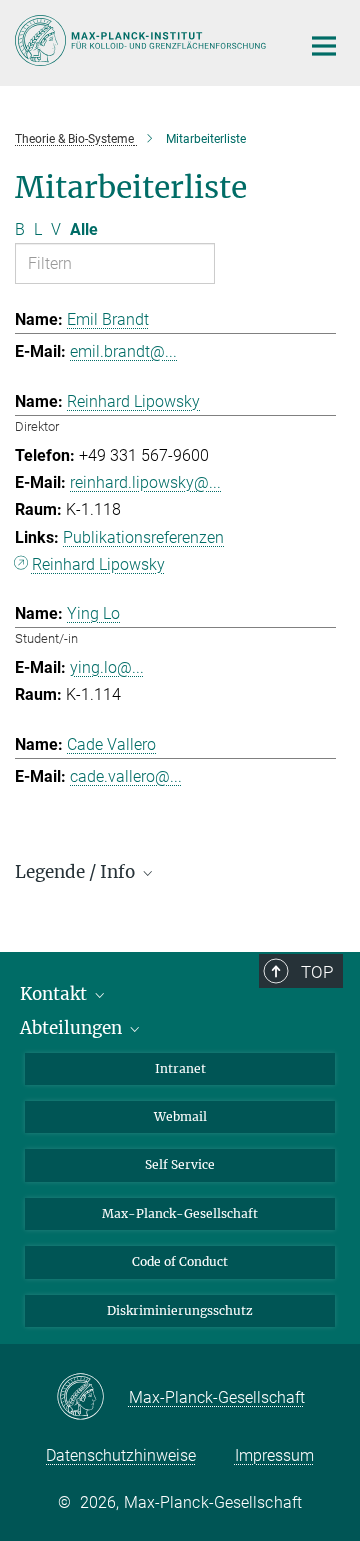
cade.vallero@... (126, 776)
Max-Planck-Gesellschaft (180, 1213)
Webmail (180, 1116)
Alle (84, 229)
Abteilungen (73, 1028)
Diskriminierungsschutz (180, 1310)
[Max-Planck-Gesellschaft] (92, 1398)
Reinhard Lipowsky (98, 564)
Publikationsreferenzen (143, 537)
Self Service (180, 1164)
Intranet (180, 1068)
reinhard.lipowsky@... (145, 482)
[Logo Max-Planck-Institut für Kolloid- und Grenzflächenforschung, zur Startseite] (142, 40)
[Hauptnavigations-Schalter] (324, 46)
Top (317, 972)
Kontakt (55, 994)
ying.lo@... (107, 667)
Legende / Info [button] (77, 872)
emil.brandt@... (123, 351)
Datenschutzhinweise (121, 1455)
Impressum (274, 1455)
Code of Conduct (180, 1261)
